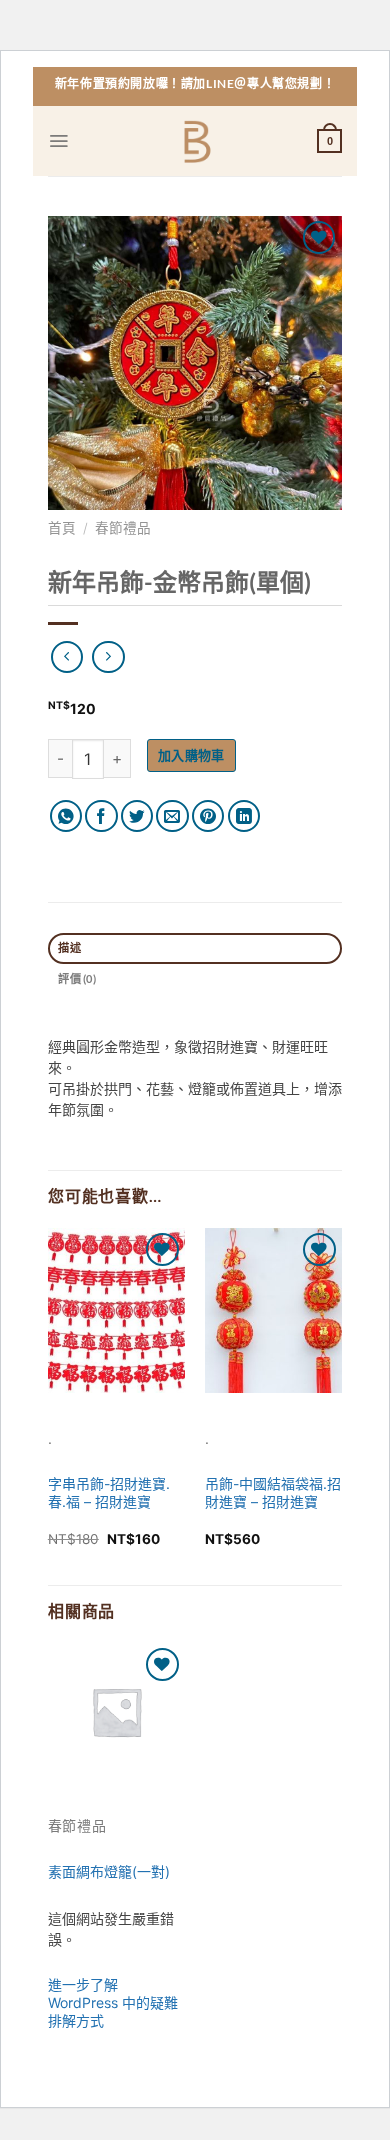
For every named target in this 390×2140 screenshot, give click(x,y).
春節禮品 (123, 528)
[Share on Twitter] (137, 816)
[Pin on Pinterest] (208, 816)
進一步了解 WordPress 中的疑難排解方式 (113, 2002)
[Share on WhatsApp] (66, 816)
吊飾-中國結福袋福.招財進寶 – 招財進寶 (273, 1492)
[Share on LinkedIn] (244, 816)
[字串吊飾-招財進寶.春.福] (116, 1310)
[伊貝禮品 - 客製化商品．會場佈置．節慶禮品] (195, 141)
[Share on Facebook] (101, 816)
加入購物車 (191, 755)
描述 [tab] (69, 947)
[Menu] (58, 141)
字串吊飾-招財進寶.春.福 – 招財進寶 (109, 1492)
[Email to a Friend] (172, 816)
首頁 (62, 528)
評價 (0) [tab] (76, 978)
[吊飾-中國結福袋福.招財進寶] (273, 1310)
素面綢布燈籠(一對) (109, 1871)
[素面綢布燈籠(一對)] (116, 1711)
